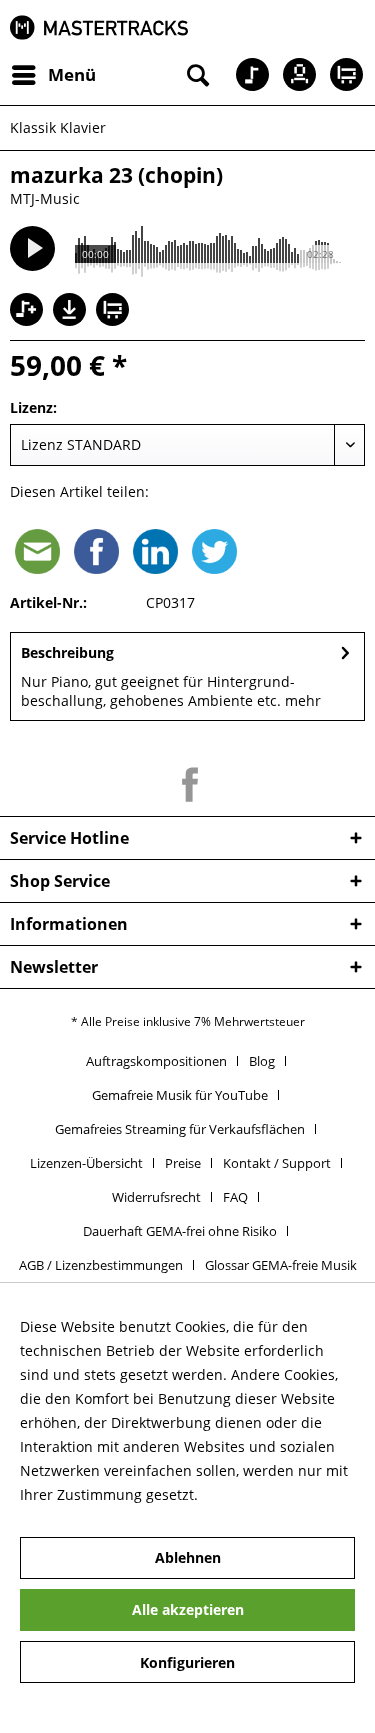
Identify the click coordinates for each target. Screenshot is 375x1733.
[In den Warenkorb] (115, 311)
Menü (72, 74)
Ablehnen (188, 1557)
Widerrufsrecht (156, 1197)
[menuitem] (53, 75)
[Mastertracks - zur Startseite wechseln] (99, 27)
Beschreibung (67, 652)
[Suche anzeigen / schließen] (196, 75)
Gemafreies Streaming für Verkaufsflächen (180, 1129)
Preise (183, 1163)
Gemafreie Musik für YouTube (180, 1095)
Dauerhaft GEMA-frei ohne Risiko (180, 1231)
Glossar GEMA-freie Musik (281, 1265)
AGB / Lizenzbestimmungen (101, 1265)
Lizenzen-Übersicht (86, 1163)
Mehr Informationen (270, 1494)
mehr (301, 700)
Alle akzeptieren (188, 1609)
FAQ (235, 1197)
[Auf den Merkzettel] (29, 311)
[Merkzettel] (245, 75)
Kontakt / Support (277, 1163)
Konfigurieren (187, 1662)
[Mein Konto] (294, 75)
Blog (262, 1061)
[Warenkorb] (343, 75)
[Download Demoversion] (72, 320)
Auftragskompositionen (156, 1061)
